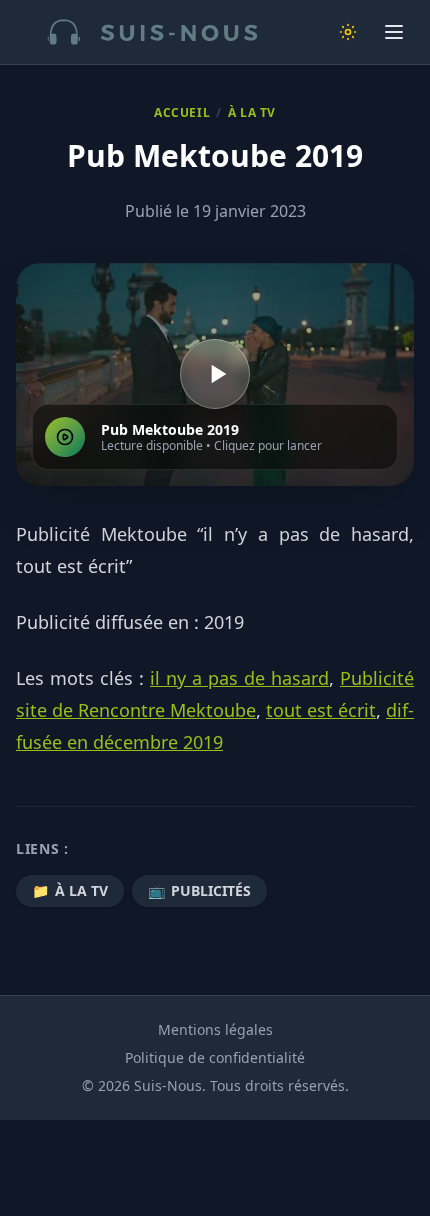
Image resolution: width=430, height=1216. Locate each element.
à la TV (252, 113)
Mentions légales (215, 1029)
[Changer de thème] (348, 32)
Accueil (182, 113)
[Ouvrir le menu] (394, 32)
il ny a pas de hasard (239, 678)
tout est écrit (321, 710)
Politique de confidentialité (215, 1057)
